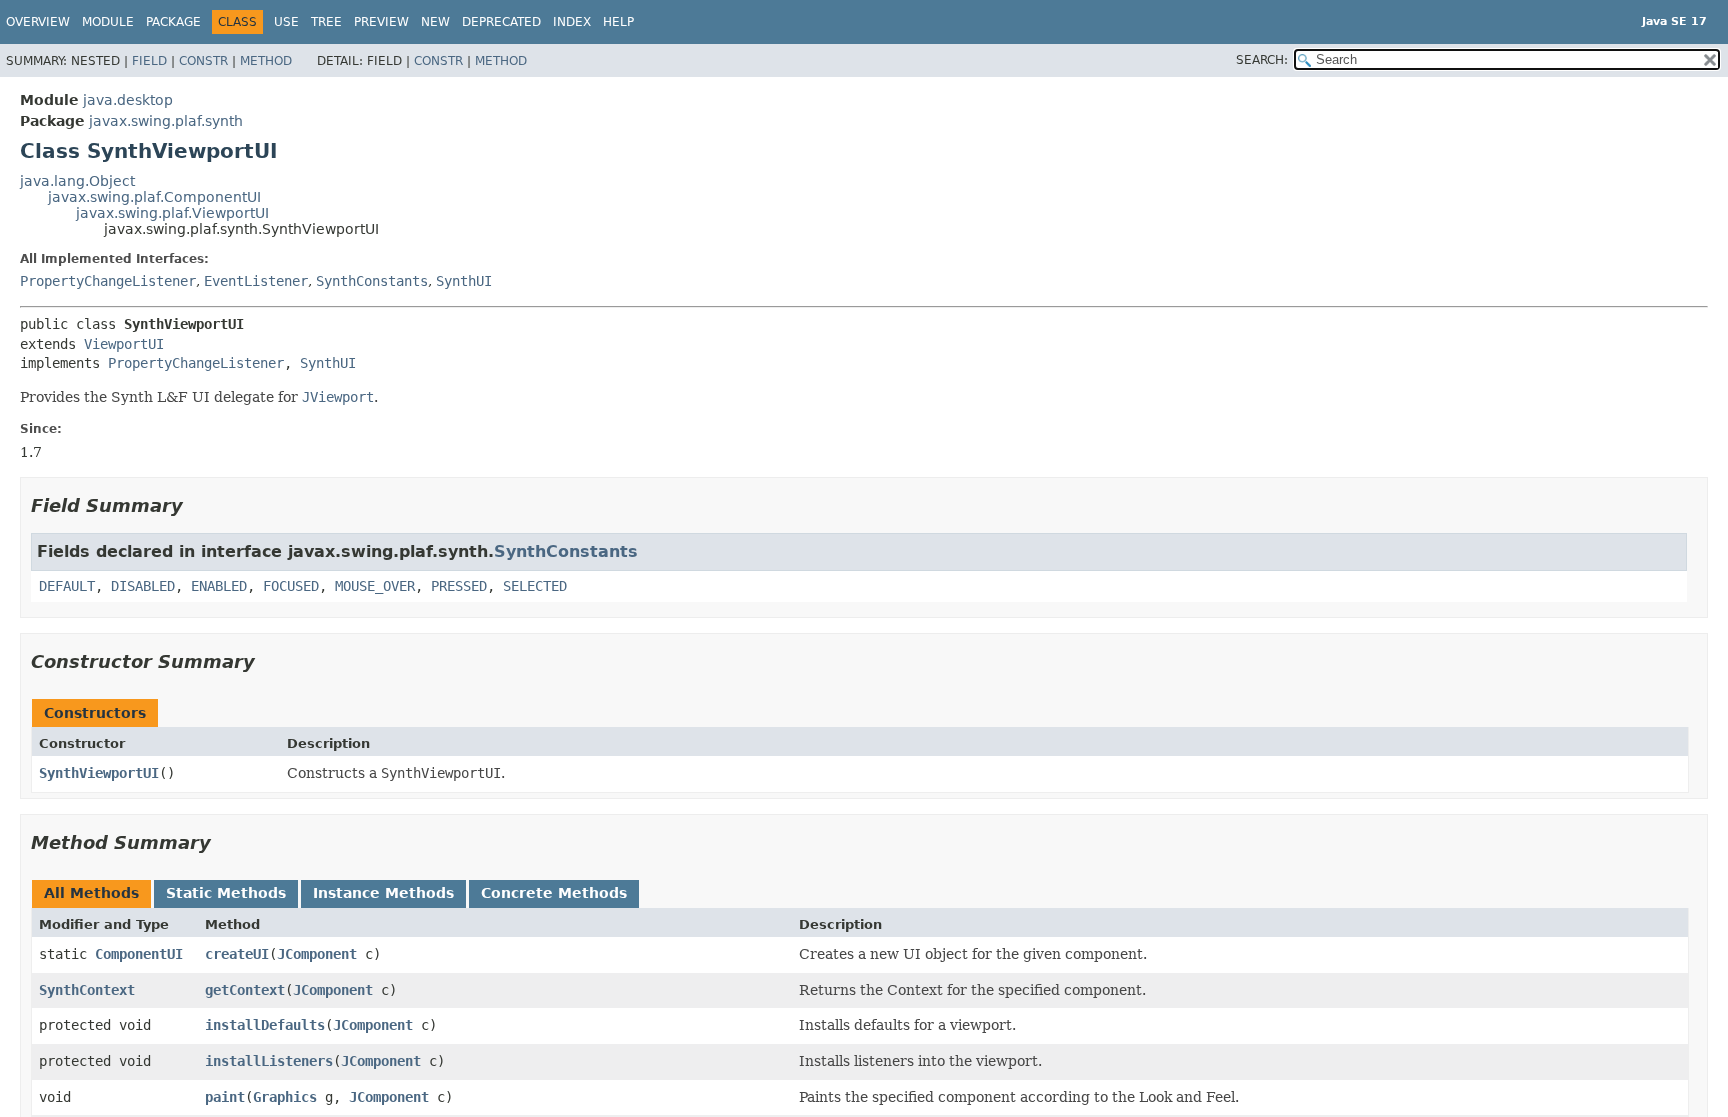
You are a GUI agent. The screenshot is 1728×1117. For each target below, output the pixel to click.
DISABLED (143, 586)
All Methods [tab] (91, 893)
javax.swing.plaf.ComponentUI (154, 197)
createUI (237, 954)
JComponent (317, 954)
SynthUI (464, 281)
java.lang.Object (77, 181)
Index (572, 22)
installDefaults (265, 1025)
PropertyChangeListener (108, 281)
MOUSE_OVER (375, 586)
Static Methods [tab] (226, 893)
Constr (203, 61)
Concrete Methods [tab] (554, 893)
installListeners (269, 1061)
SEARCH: (1262, 60)
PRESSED (459, 586)
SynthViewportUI (99, 773)
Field (149, 61)
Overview (38, 22)
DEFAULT (67, 586)
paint (225, 1097)
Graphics (285, 1097)
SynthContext (87, 990)
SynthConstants (372, 281)
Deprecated (501, 22)
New (435, 22)
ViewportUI (124, 344)
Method (266, 61)
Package (173, 22)
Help (618, 22)
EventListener (256, 281)
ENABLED (219, 586)
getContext (245, 990)
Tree (326, 22)
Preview (381, 22)
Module (108, 22)
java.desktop (128, 100)
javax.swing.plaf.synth (166, 121)
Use (286, 22)
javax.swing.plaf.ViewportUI (172, 213)
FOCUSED (291, 586)
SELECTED (535, 586)
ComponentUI (139, 954)
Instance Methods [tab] (383, 893)
